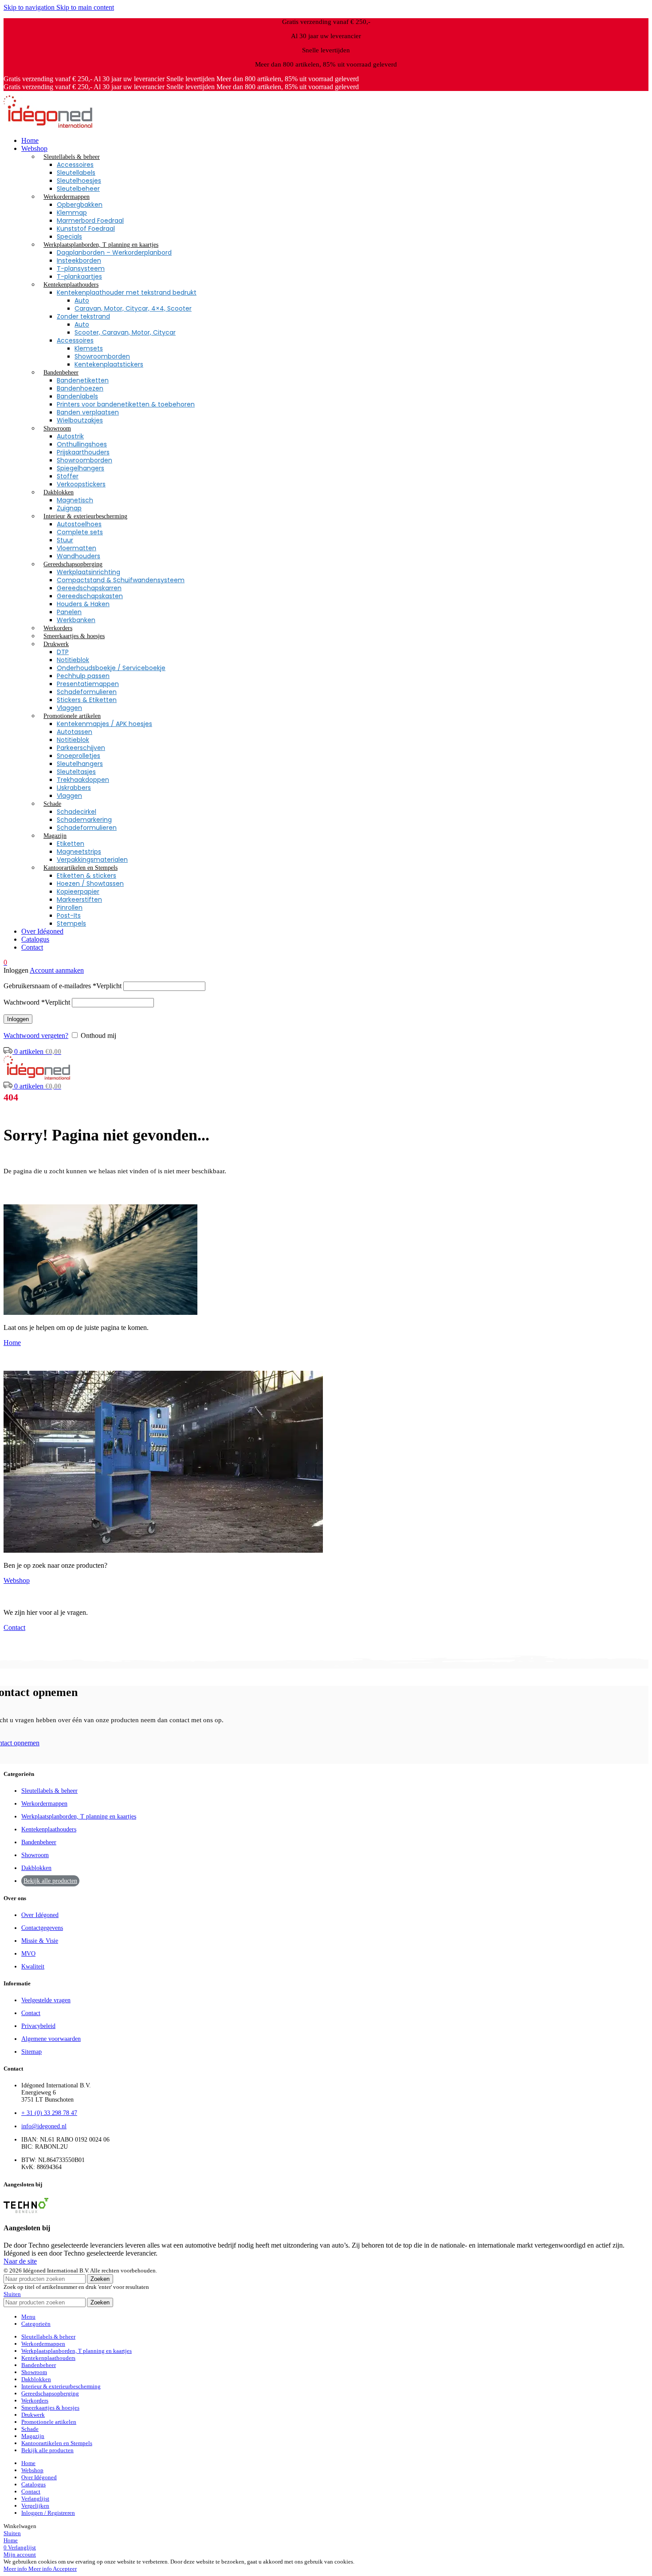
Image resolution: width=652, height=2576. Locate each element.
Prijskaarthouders (83, 452)
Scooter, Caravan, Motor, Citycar (125, 332)
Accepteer (65, 2569)
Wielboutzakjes (80, 420)
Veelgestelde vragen (46, 2000)
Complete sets (80, 532)
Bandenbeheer (39, 1842)
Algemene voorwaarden (51, 2039)
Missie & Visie (40, 1941)
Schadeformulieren (87, 692)
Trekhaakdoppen (83, 780)
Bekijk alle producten (50, 1881)
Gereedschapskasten (90, 596)
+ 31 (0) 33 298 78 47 (49, 2113)
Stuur (65, 540)
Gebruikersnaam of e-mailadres (63, 986)
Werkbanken (76, 620)
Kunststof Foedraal (86, 229)
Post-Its (69, 915)
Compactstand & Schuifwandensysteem (121, 580)
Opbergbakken (80, 205)
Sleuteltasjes (76, 772)
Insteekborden (79, 260)
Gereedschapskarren (89, 588)
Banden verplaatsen (88, 412)
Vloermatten (77, 548)
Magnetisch (75, 500)
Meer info (28, 2569)
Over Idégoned (40, 1915)
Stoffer (68, 476)
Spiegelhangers (81, 468)
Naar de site (20, 2261)
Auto (82, 300)
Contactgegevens (42, 1928)
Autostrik (70, 436)
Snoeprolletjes (79, 756)
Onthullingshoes (82, 444)
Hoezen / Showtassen (90, 884)
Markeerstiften (79, 899)
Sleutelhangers (80, 764)
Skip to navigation (30, 7)
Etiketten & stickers (86, 876)
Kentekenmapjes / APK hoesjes (104, 724)
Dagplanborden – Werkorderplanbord (114, 252)
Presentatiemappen (88, 684)
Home (12, 1343)
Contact (14, 1627)
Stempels (71, 923)
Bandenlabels (77, 396)
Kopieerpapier (78, 892)
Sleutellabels (76, 173)
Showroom (35, 1855)
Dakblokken (36, 1868)
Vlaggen (69, 708)
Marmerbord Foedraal (90, 221)
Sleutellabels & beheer (49, 1791)
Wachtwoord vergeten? (36, 1036)
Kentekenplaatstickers (109, 364)
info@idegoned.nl (44, 2126)
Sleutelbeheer (78, 189)
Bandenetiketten (83, 380)
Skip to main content (85, 7)
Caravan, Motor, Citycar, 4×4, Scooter (133, 308)
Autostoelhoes (79, 524)
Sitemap (31, 2052)
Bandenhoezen (80, 388)
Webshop (17, 1580)
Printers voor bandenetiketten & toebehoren (126, 404)
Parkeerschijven (81, 748)
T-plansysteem (81, 268)
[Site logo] (48, 125)
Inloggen (18, 1019)
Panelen (69, 612)
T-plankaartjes (79, 276)
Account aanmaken (57, 970)
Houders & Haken (83, 604)
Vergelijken (35, 2506)
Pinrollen (70, 907)
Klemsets (89, 348)
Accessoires (75, 165)
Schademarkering (84, 820)
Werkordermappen (44, 1804)
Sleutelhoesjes (79, 181)
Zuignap (69, 508)
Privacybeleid (38, 2026)
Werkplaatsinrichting (88, 572)
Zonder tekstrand (83, 316)
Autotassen (75, 732)
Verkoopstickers (81, 484)
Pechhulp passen (83, 676)
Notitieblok (73, 660)
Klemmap (72, 213)
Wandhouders (79, 556)
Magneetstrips (79, 852)
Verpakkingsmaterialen (92, 860)
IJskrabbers (74, 788)
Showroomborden (102, 356)
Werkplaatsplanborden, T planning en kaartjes (79, 1817)
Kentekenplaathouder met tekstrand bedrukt (127, 292)
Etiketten (71, 844)
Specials (69, 237)
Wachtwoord (37, 1002)
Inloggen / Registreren (48, 2513)
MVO (28, 1954)
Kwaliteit (33, 1967)
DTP (63, 652)
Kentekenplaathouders (49, 1829)
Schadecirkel (77, 812)
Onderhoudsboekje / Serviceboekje (111, 668)
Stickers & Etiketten (87, 700)
